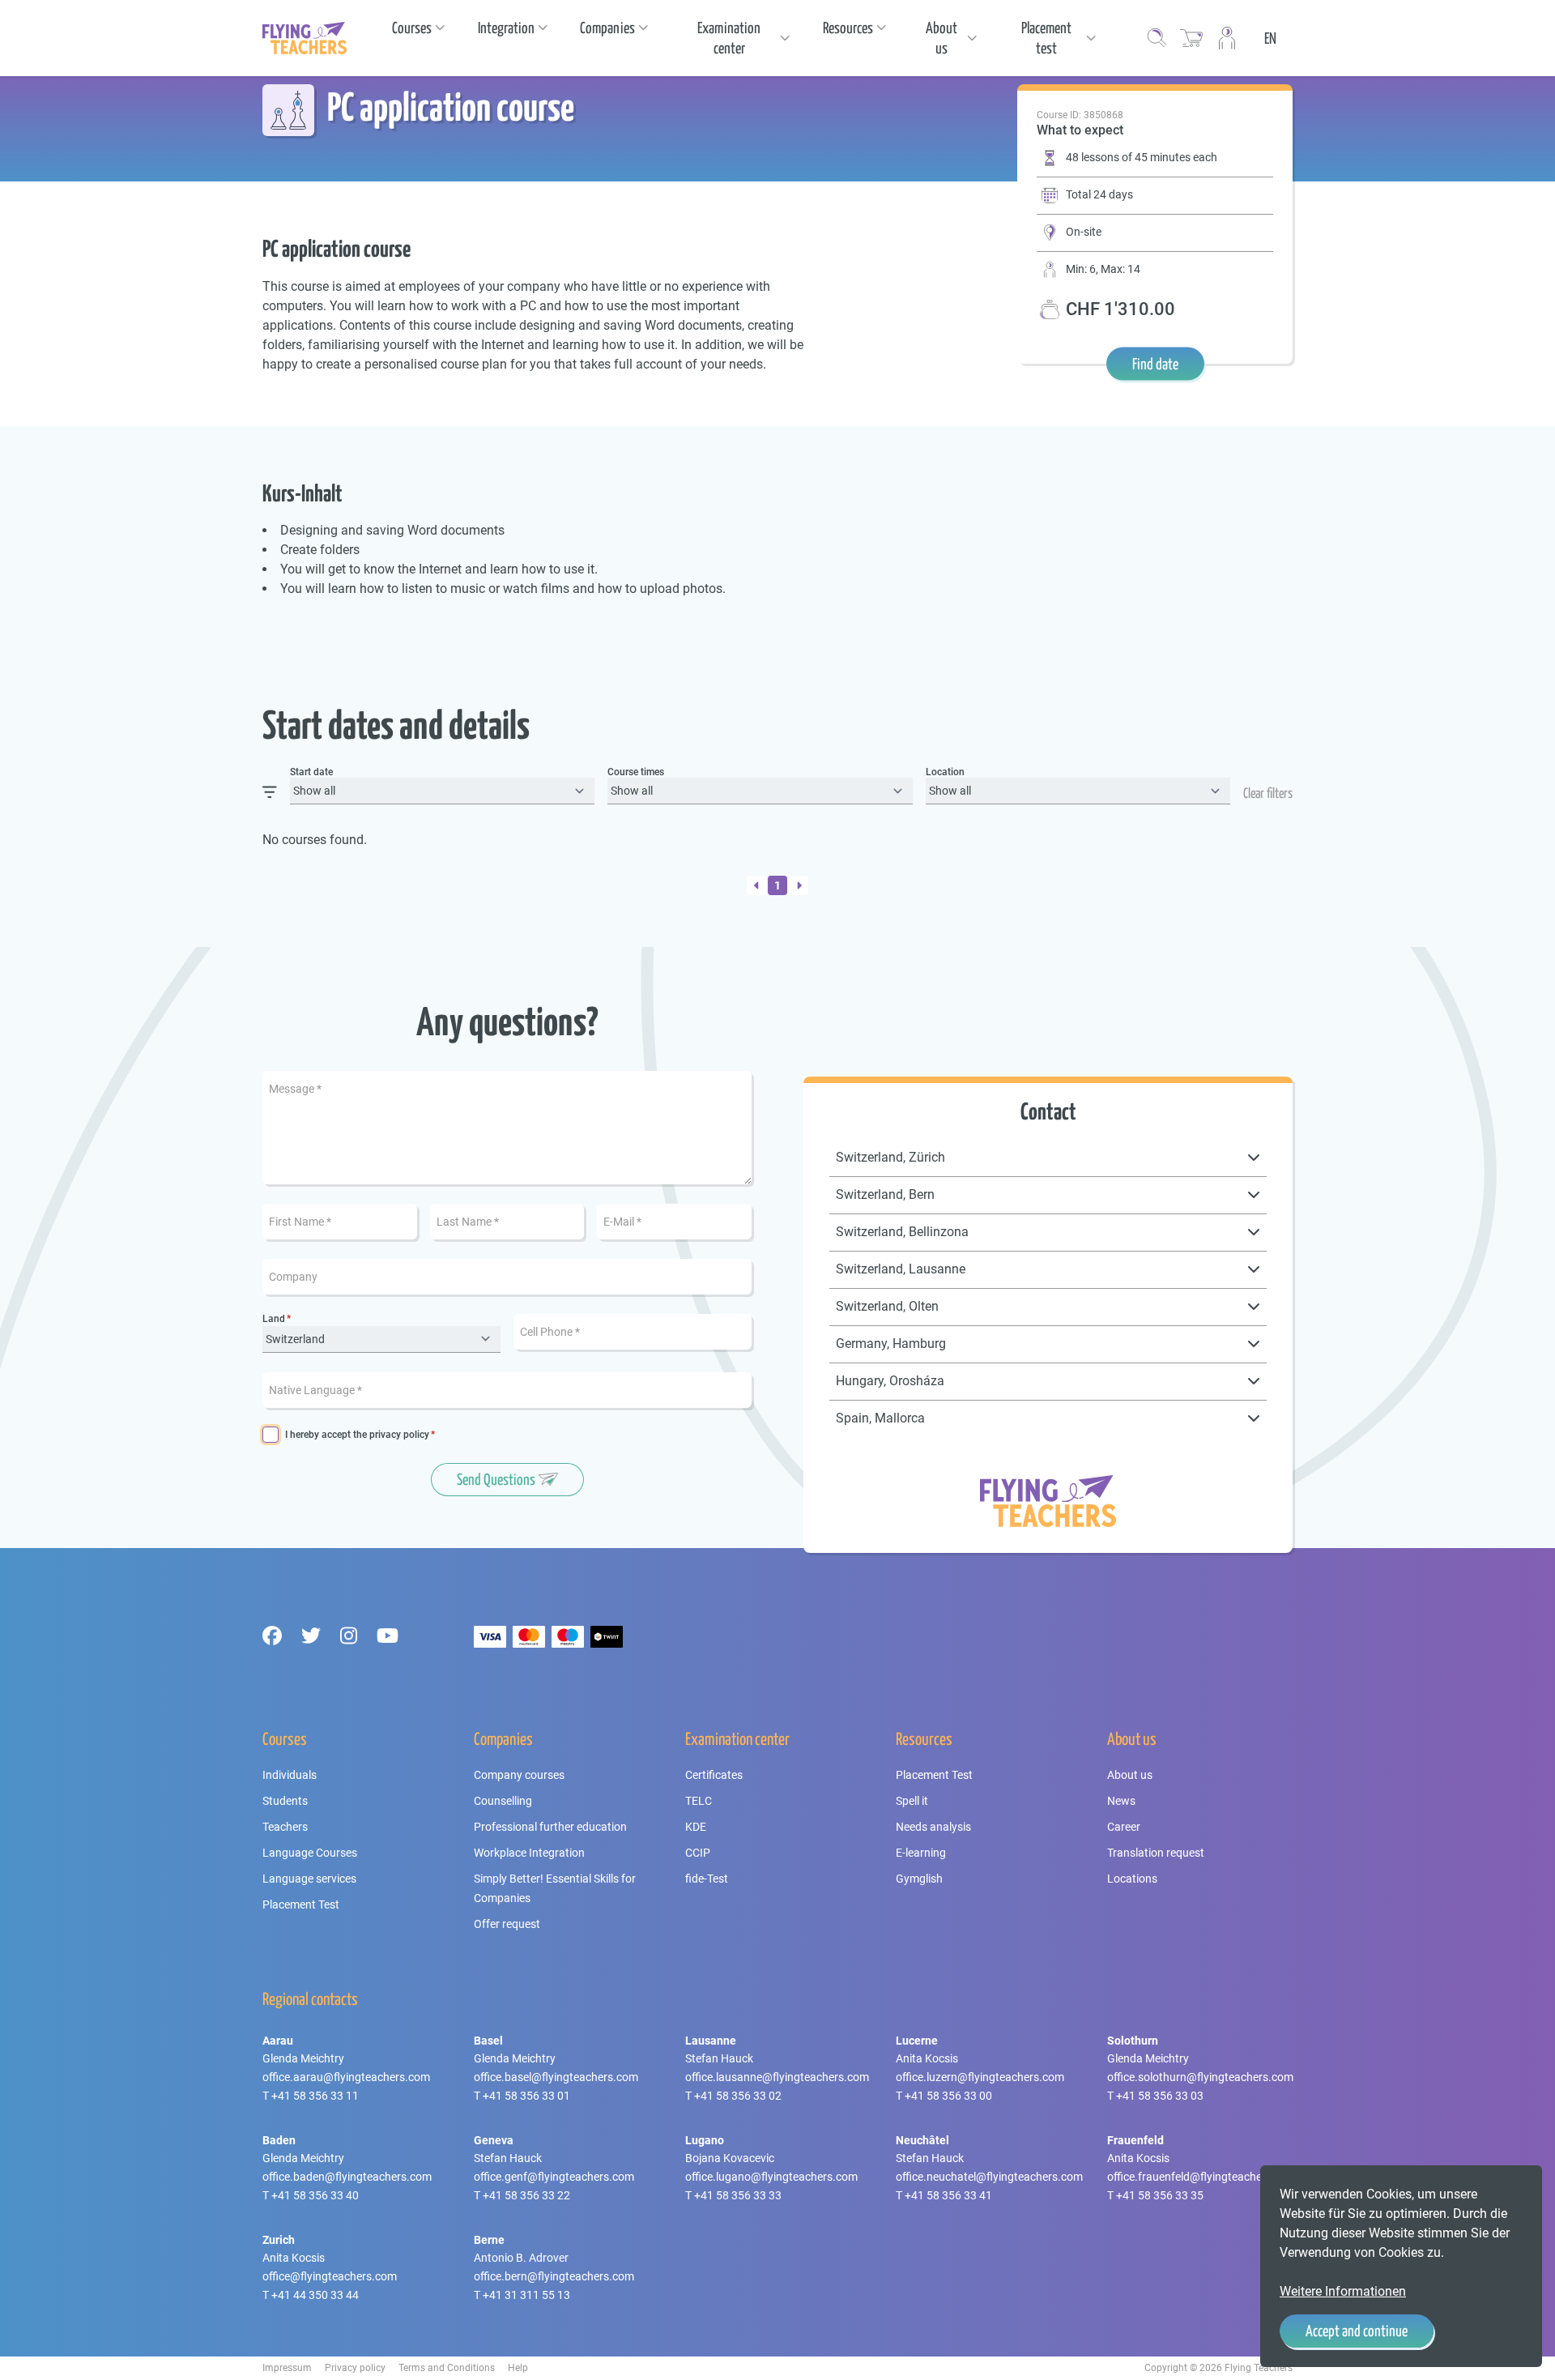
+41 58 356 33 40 (315, 2195)
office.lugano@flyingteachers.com (771, 2177)
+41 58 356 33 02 (738, 2096)
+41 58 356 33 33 (738, 2195)
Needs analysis (933, 1827)
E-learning (921, 1853)
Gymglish (919, 1879)
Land (274, 1319)
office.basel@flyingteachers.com (556, 2077)
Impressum (287, 2368)
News (1121, 1801)
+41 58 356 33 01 (526, 2096)
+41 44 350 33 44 (315, 2295)
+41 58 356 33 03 (1160, 2096)
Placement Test (301, 1904)
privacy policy (399, 1435)
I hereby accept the (357, 1435)
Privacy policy (355, 2368)
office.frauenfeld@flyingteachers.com (1202, 2177)
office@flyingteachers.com (330, 2276)
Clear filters (1268, 793)
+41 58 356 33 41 (948, 2195)
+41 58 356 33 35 (1160, 2195)
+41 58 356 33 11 (315, 2096)
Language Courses (310, 1853)
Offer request (507, 1924)
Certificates (714, 1775)
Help (518, 2368)
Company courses (519, 1775)
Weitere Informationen (1343, 2291)
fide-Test (707, 1879)
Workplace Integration (529, 1853)
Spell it (912, 1801)
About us (1130, 1775)
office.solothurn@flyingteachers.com (1200, 2077)
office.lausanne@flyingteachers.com (777, 2077)
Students (285, 1801)
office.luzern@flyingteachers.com (980, 2077)
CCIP (698, 1853)
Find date (1155, 364)
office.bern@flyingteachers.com (554, 2276)
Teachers (285, 1827)
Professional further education (550, 1827)
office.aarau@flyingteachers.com (346, 2077)
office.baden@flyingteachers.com (347, 2177)
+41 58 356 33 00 (948, 2096)
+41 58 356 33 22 (526, 2195)
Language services (309, 1879)
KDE (696, 1827)
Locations (1132, 1879)
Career (1124, 1827)
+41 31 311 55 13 (526, 2295)
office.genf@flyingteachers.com (554, 2177)
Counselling (503, 1801)
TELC (699, 1801)
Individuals (290, 1775)
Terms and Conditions (447, 2368)
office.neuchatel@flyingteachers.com (989, 2177)
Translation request (1156, 1853)
